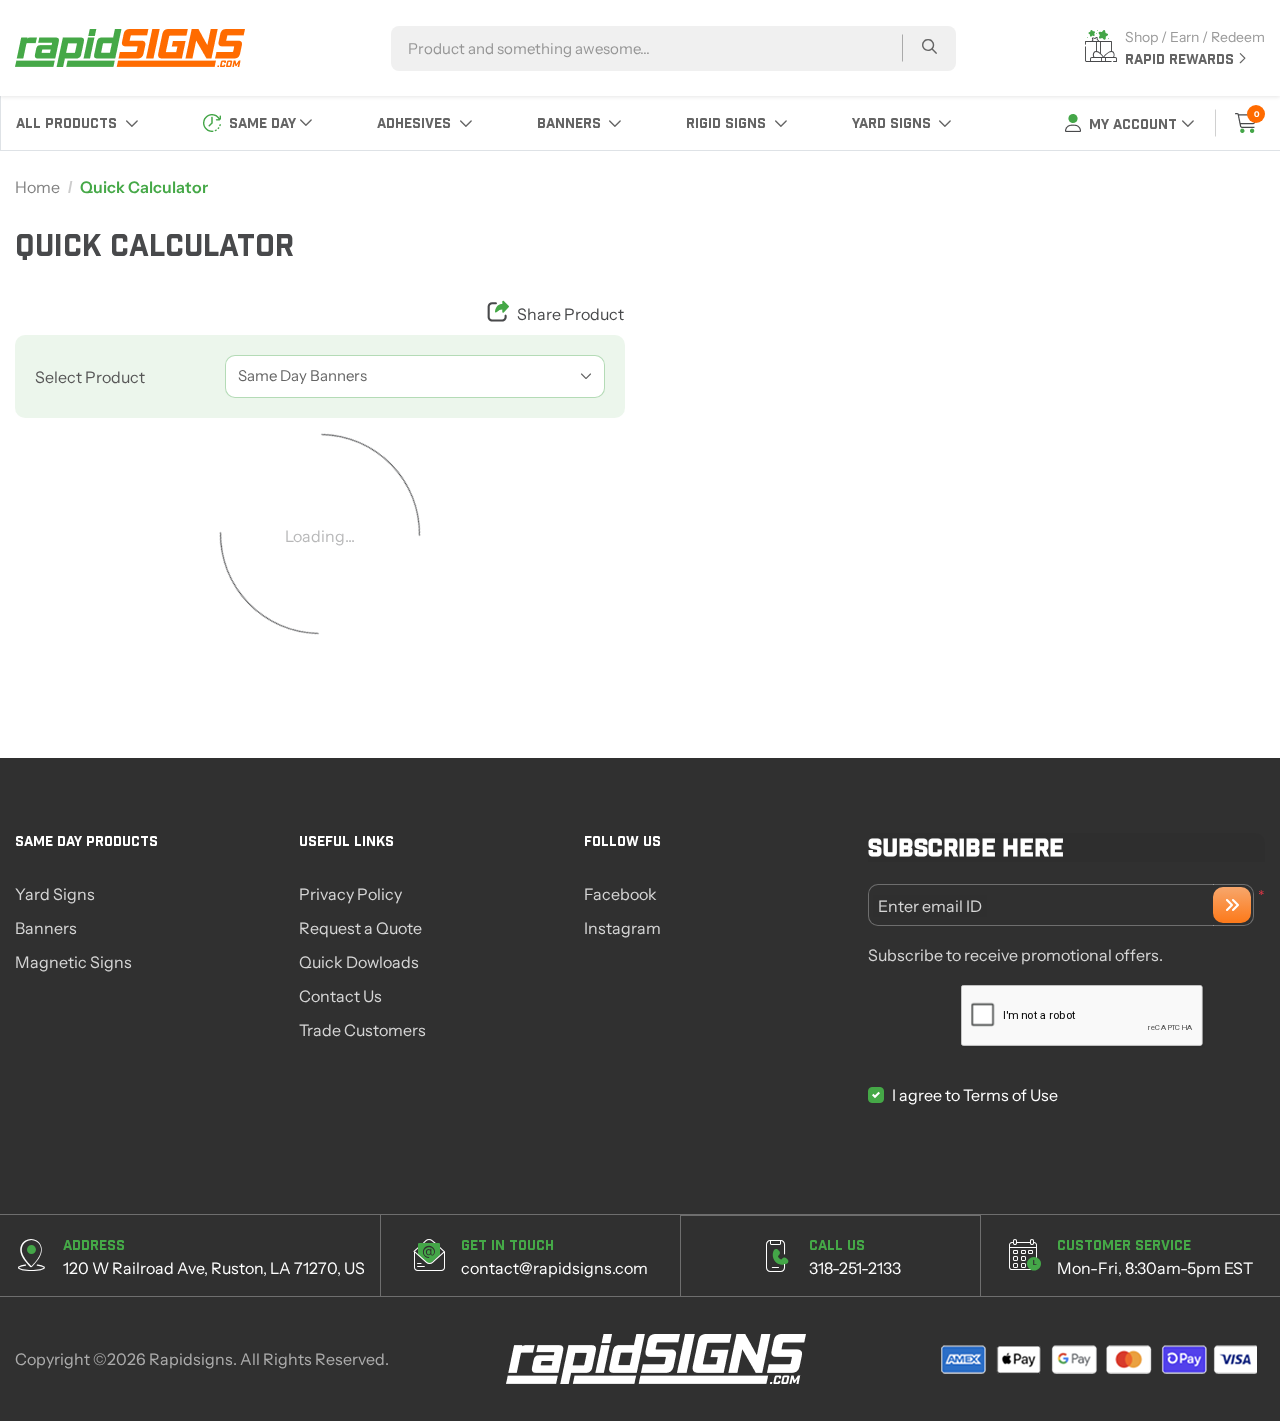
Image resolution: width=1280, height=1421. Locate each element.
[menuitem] (77, 123)
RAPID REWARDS (1181, 58)
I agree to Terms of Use (975, 1095)
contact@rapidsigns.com (554, 1268)
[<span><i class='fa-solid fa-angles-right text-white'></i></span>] (1232, 905)
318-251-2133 (855, 1268)
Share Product (570, 314)
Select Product (90, 377)
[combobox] (415, 376)
